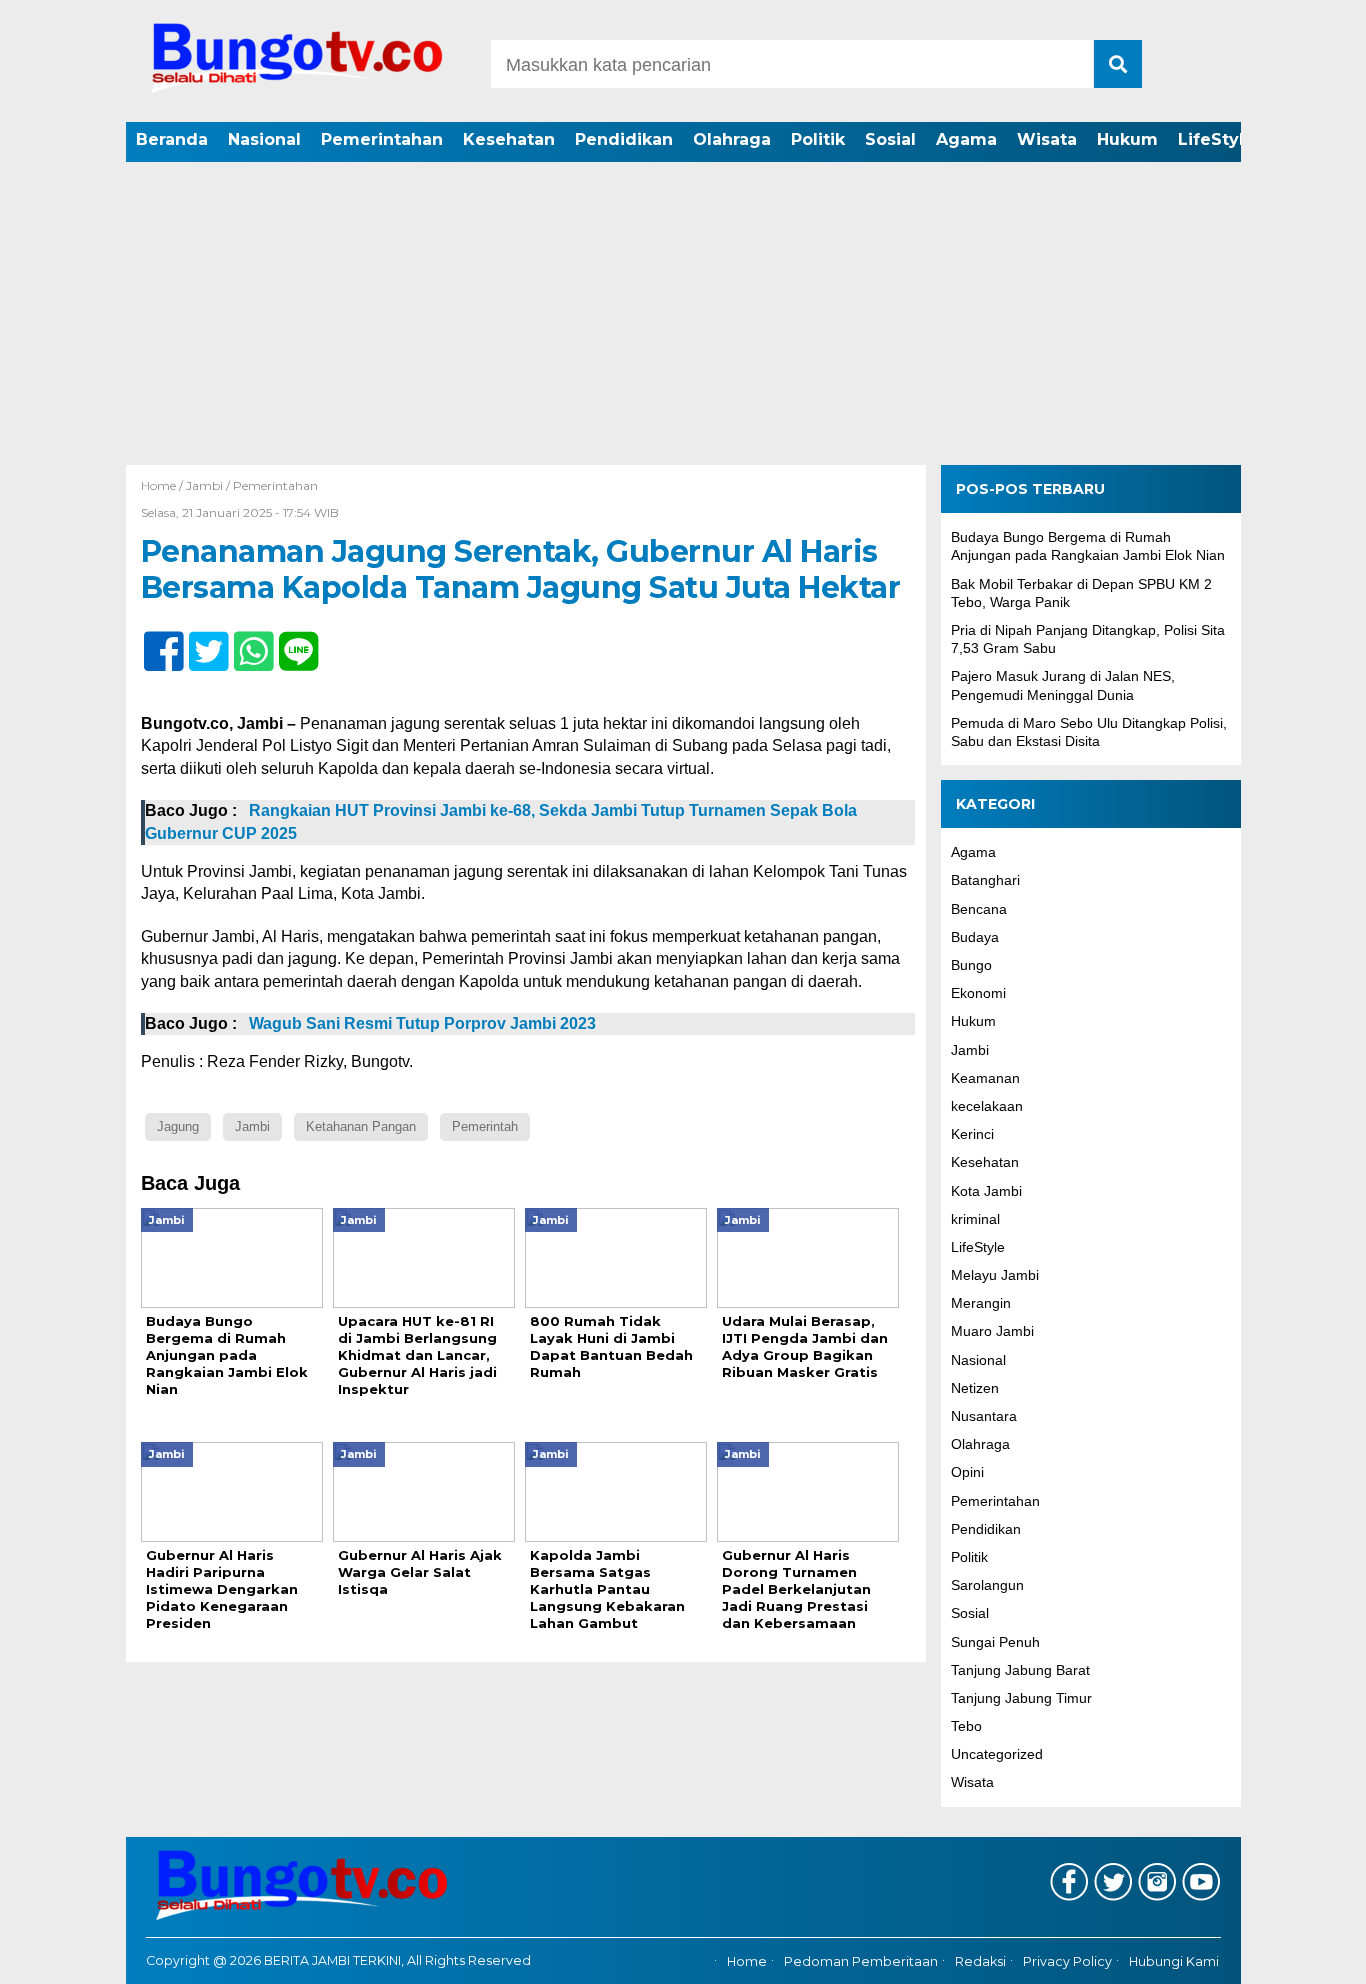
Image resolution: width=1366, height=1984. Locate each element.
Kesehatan (509, 139)
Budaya (975, 937)
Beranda (172, 139)
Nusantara (984, 1416)
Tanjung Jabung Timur (1021, 1698)
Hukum (1127, 139)
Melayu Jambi (995, 1275)
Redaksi (980, 1961)
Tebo (966, 1726)
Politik (818, 139)
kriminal (975, 1219)
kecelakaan (987, 1106)
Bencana (979, 909)
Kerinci (972, 1134)
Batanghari (985, 880)
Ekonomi (978, 993)
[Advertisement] (683, 315)
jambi (252, 1126)
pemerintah (485, 1126)
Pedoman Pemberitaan (861, 1961)
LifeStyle (1216, 139)
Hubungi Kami (1174, 1961)
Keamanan (985, 1078)
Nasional (264, 139)
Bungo (971, 965)
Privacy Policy (1067, 1961)
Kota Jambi (986, 1191)
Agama (966, 139)
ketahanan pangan (361, 1126)
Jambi (204, 485)
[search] (1118, 64)
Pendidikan (624, 139)
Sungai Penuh (995, 1642)
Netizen (975, 1388)
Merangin (981, 1303)
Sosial (890, 139)
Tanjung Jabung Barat (1020, 1670)
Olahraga (732, 139)
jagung (178, 1126)
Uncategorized (997, 1754)
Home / (163, 485)
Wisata (1047, 139)
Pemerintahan (382, 139)
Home (747, 1961)
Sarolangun (987, 1585)
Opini (967, 1472)
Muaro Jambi (992, 1331)
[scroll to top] (1303, 1955)
